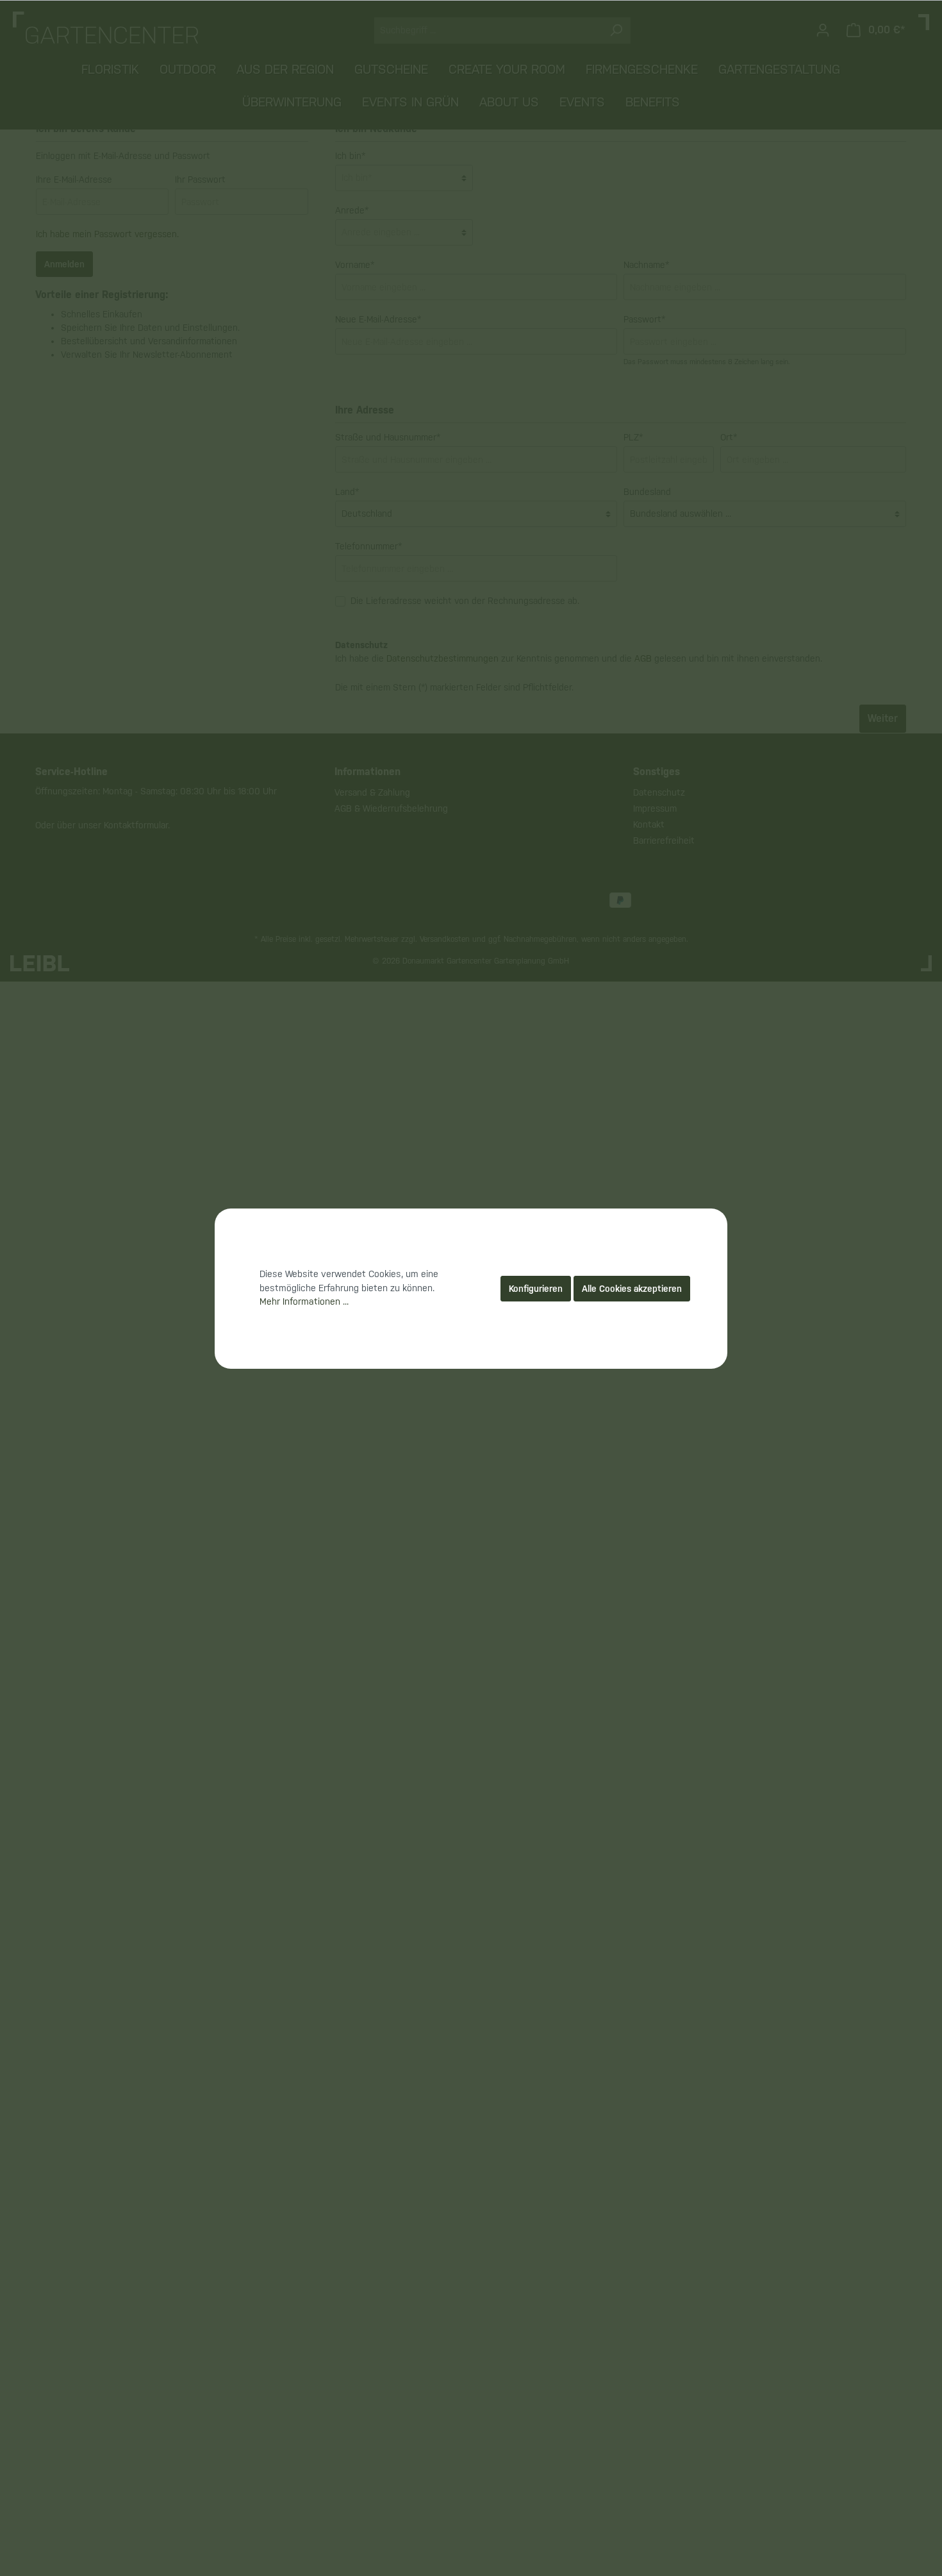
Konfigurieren (536, 1289)
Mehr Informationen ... (304, 1301)
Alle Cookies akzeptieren (632, 1289)
